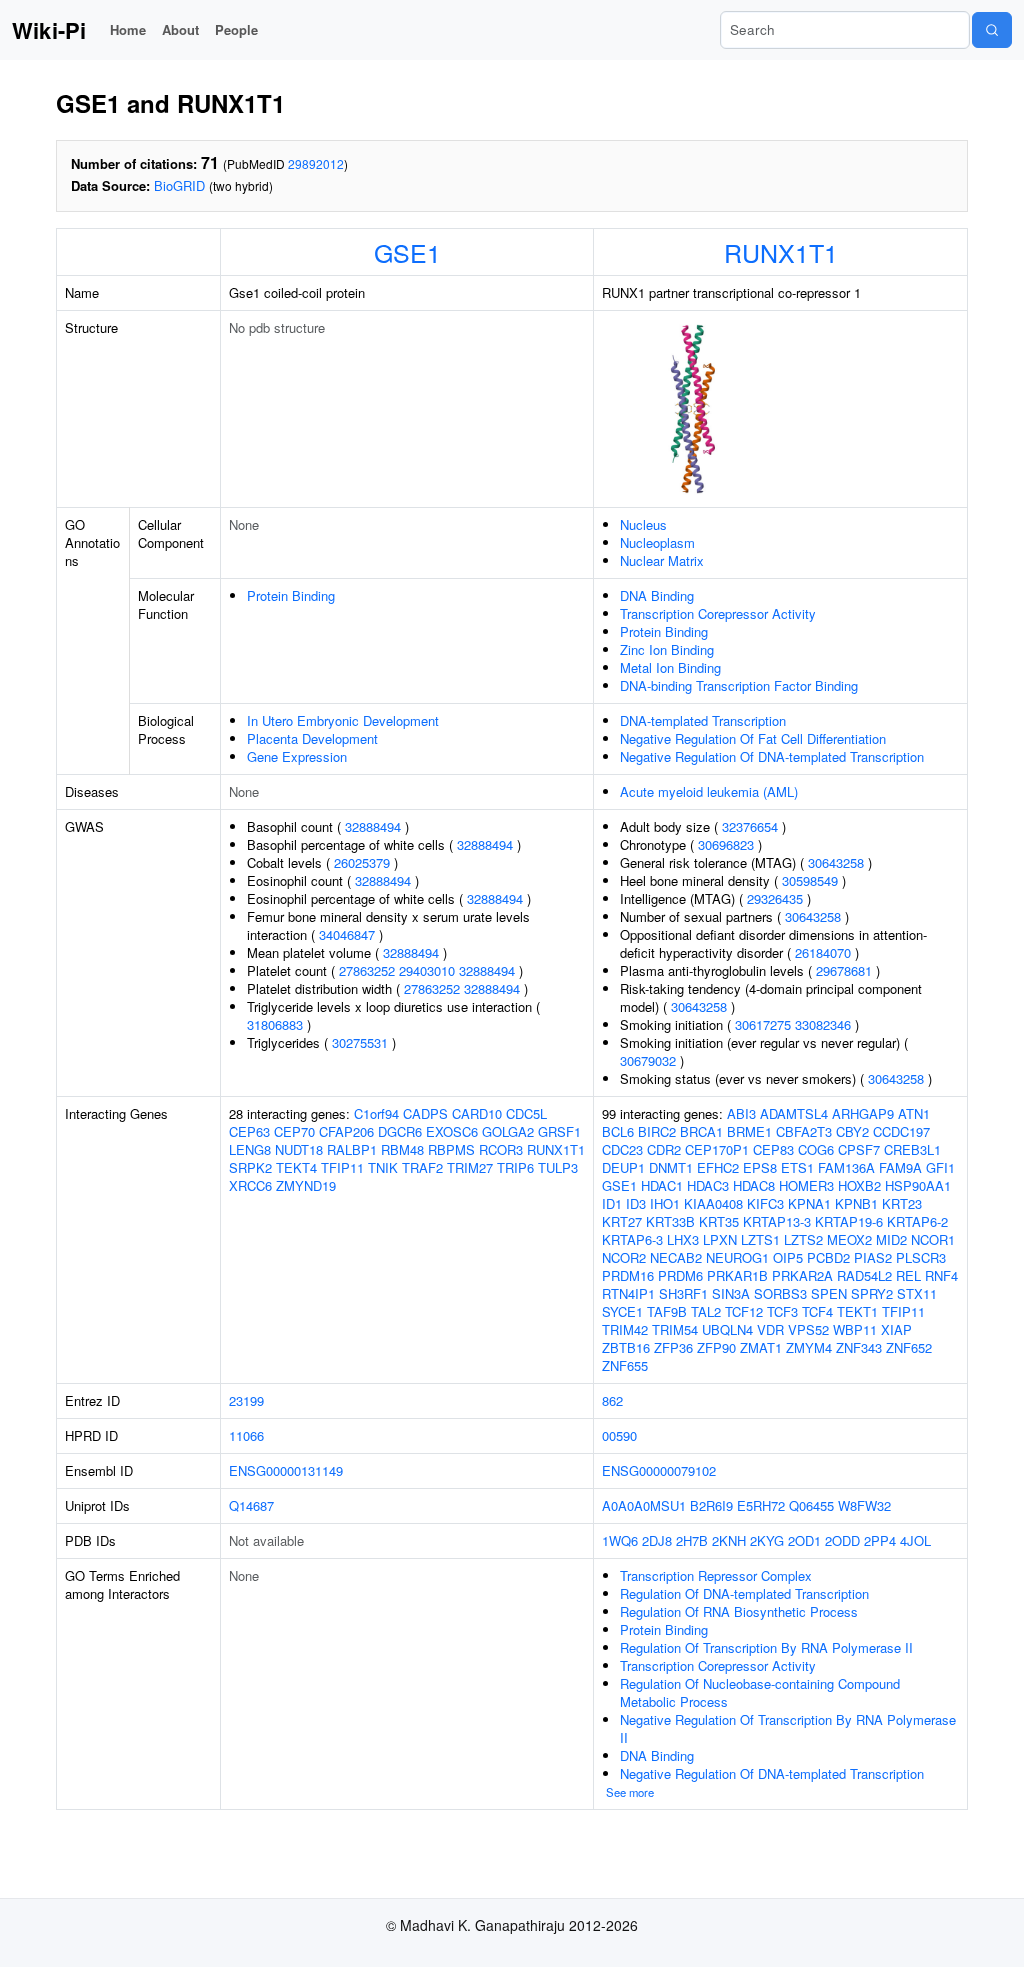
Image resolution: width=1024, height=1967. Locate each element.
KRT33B (670, 1221)
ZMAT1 (761, 1347)
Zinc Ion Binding (667, 649)
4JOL (915, 1540)
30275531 (360, 1042)
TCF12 (744, 1311)
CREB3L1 (912, 1149)
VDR (770, 1329)
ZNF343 (859, 1347)
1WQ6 (620, 1540)
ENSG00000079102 (659, 1470)
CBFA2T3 (804, 1131)
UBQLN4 (727, 1329)
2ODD (842, 1540)
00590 (619, 1435)
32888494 (373, 826)
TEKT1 (857, 1311)
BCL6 (618, 1131)
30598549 (810, 880)
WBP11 (855, 1329)
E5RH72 (761, 1505)
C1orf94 (376, 1113)
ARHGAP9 (863, 1113)
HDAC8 (754, 1185)
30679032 (648, 1060)
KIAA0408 (713, 1203)
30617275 (763, 1024)
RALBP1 (352, 1149)
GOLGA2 (508, 1131)
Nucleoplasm (657, 542)
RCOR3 (501, 1149)
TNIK (383, 1167)
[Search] (992, 30)
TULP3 (558, 1167)
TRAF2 (422, 1167)
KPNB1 (856, 1203)
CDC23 (622, 1149)
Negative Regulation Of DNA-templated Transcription (772, 756)
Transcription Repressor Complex (716, 1575)
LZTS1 (760, 1239)
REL (908, 1275)
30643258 (836, 862)
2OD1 (804, 1540)
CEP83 (773, 1149)
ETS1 (797, 1167)
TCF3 (782, 1311)
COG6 (816, 1149)
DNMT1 (671, 1167)
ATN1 (914, 1113)
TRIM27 (470, 1167)
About (180, 29)
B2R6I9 (711, 1505)
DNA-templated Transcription (703, 720)
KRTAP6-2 (917, 1221)
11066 (246, 1435)
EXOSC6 (452, 1131)
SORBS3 (780, 1293)
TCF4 (817, 1311)
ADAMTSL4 (794, 1113)
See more (630, 1792)
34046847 (347, 934)
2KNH (729, 1540)
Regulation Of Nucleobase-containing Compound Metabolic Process (760, 1692)
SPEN (829, 1293)
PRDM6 (680, 1275)
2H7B (692, 1540)
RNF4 (941, 1275)
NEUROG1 (737, 1257)
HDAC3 (708, 1185)
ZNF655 (625, 1365)
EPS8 (760, 1167)
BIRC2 (657, 1131)
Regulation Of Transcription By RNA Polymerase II (766, 1647)
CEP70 (294, 1131)
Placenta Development (312, 738)
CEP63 (249, 1131)
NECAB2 (676, 1257)
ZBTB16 (626, 1347)
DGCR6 (400, 1131)
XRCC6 (250, 1185)
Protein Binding (291, 595)
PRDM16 (628, 1275)
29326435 (775, 898)
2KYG (767, 1540)
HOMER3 (806, 1185)
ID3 (636, 1203)
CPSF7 (859, 1149)
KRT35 (719, 1221)
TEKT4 (296, 1167)
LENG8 (250, 1149)
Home (128, 29)
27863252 (367, 970)
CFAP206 (346, 1131)
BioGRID (179, 185)
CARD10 (477, 1113)
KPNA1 (809, 1203)
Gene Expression (297, 756)
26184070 (823, 952)
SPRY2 (872, 1293)
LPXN (720, 1239)
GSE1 (407, 252)
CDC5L (526, 1113)
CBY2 (852, 1131)
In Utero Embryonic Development (343, 720)
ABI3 (741, 1113)
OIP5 (788, 1257)
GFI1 (940, 1167)
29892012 (316, 163)
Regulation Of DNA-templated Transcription (744, 1593)
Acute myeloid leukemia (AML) (709, 791)
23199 (246, 1400)
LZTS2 (803, 1239)
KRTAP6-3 (632, 1239)
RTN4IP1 (628, 1293)
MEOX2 (849, 1239)
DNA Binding (657, 595)
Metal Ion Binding (670, 667)
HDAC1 (662, 1185)
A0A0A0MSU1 (644, 1505)
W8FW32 (864, 1505)
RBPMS (451, 1149)
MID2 (891, 1239)
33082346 (823, 1024)
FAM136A (846, 1167)
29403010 (427, 970)
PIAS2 (873, 1257)
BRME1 (749, 1131)
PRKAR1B (737, 1275)
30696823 (726, 844)
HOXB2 (859, 1185)
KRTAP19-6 (849, 1221)
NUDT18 (299, 1149)
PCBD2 (828, 1257)
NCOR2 (624, 1257)
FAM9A (900, 1167)
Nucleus (643, 524)
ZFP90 (716, 1347)
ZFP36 (673, 1347)
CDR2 (664, 1149)
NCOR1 (933, 1239)
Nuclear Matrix (662, 560)
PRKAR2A (802, 1275)
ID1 (612, 1203)
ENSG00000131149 (286, 1470)
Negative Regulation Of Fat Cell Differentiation (753, 738)
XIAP (896, 1329)
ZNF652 (909, 1347)
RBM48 (402, 1149)
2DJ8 (657, 1540)
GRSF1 (559, 1131)
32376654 (750, 826)
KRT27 (622, 1221)
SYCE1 (622, 1311)
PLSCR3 (921, 1257)
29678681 (844, 970)
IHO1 (665, 1203)
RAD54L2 (864, 1275)
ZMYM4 (809, 1347)
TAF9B (667, 1311)
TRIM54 (675, 1329)
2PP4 (880, 1540)
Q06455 (811, 1505)
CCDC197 (901, 1131)
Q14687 (251, 1505)
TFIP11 (342, 1167)
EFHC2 (718, 1167)
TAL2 (706, 1311)
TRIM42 (625, 1329)
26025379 (362, 862)
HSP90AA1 (918, 1185)
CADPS (425, 1113)
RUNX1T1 (781, 252)
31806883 (275, 1024)
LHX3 (683, 1239)
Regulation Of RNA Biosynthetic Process (739, 1611)
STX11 (917, 1293)
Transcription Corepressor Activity (718, 613)
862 (612, 1400)
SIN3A (731, 1293)
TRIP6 (515, 1167)
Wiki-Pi (49, 30)
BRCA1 (701, 1131)
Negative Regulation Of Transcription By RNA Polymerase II (788, 1728)
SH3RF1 (683, 1293)
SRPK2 (250, 1167)
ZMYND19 (306, 1185)
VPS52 (808, 1329)
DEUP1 (623, 1167)
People (236, 29)
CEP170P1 (717, 1149)
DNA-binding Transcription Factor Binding (739, 685)
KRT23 (902, 1203)
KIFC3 (765, 1203)
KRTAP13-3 (777, 1221)
